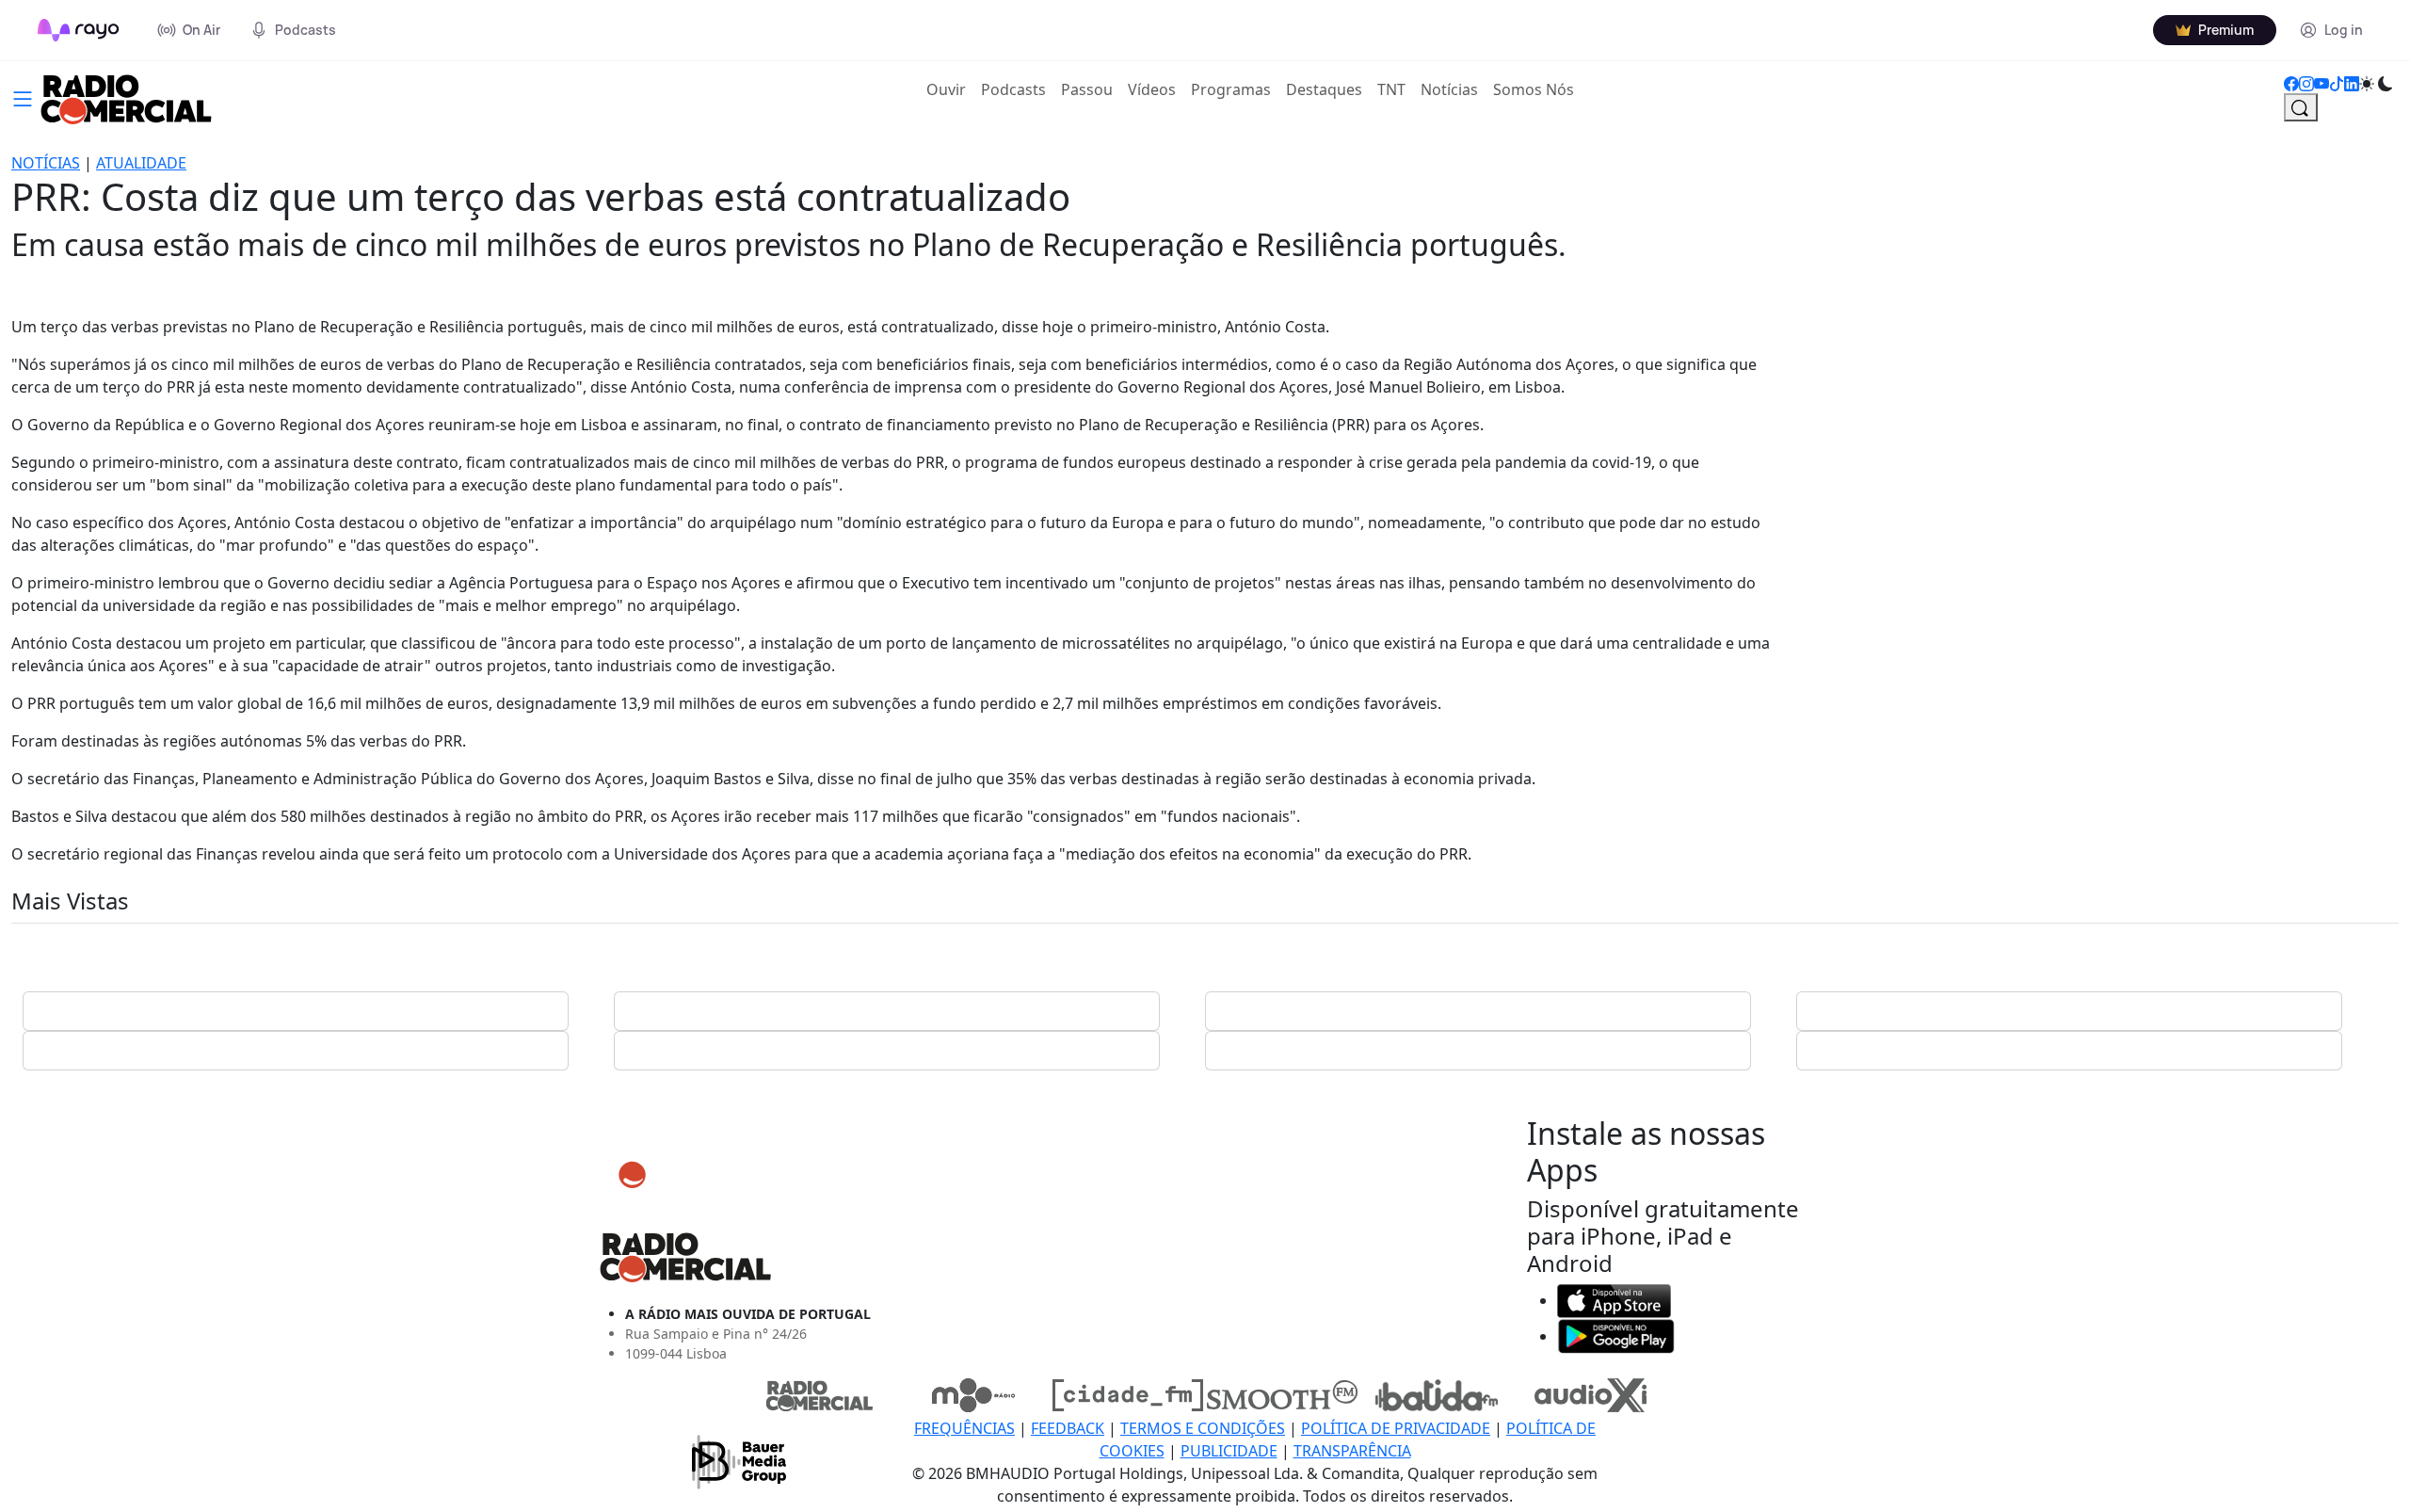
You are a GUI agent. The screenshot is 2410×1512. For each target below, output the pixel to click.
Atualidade (141, 163)
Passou (1087, 89)
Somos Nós (1534, 89)
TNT (1391, 89)
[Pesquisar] (2301, 107)
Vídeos (1152, 89)
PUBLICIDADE (1229, 1451)
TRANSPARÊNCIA (1352, 1451)
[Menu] (23, 97)
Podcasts (1013, 89)
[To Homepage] (79, 30)
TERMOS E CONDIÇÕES (1203, 1428)
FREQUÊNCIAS (964, 1428)
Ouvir (950, 89)
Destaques (1324, 89)
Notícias (1449, 89)
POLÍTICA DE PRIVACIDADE (1396, 1428)
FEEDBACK (1068, 1428)
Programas (1231, 89)
